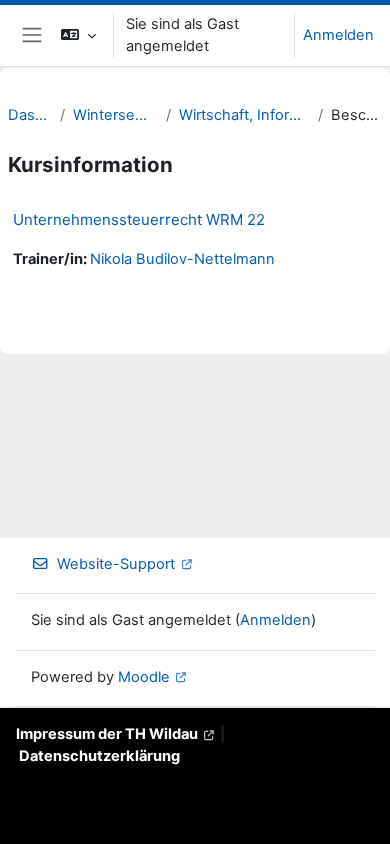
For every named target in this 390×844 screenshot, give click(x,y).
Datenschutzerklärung (99, 756)
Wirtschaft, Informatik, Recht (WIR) (244, 115)
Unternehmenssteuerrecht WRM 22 (139, 219)
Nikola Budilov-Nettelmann (182, 259)
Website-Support (116, 564)
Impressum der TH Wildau (107, 734)
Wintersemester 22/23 (115, 115)
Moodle (144, 677)
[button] (78, 35)
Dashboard (30, 115)
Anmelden (338, 35)
